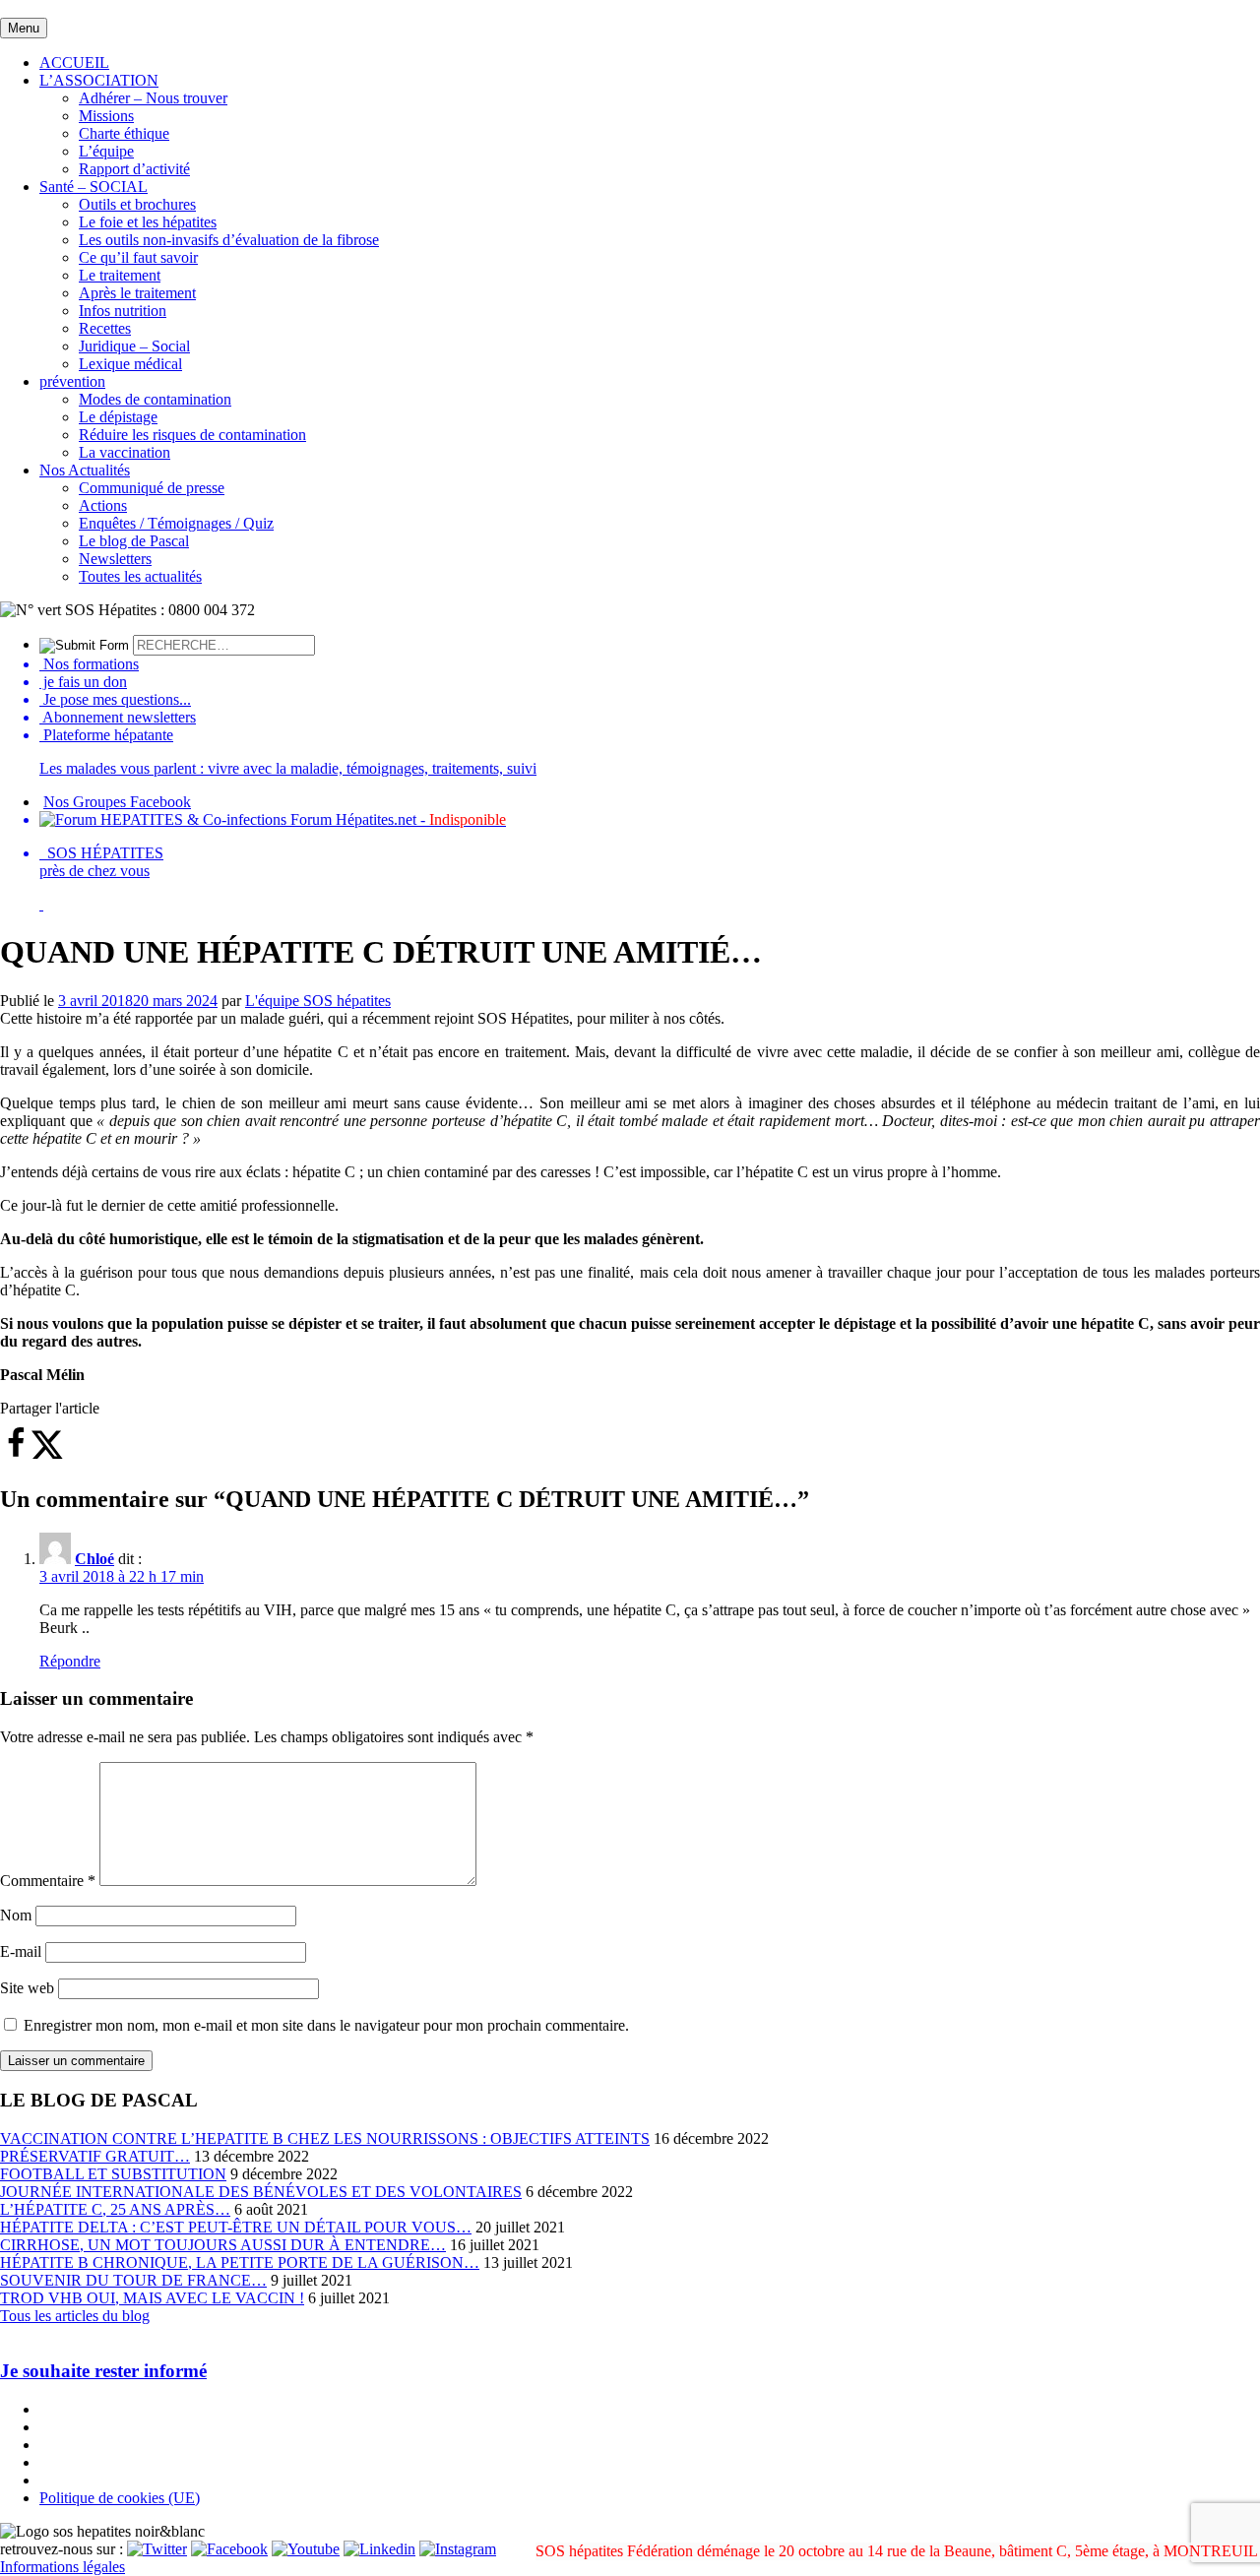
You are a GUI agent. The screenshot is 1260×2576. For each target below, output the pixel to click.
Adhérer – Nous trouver (153, 98)
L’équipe (106, 151)
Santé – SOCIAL (94, 187)
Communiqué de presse (152, 488)
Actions (103, 505)
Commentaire (48, 1881)
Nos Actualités (85, 470)
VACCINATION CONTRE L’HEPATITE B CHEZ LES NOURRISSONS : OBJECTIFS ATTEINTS (325, 2138)
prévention (72, 381)
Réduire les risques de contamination (192, 435)
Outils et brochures (137, 204)
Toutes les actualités (140, 576)
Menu (24, 28)
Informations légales (63, 2567)
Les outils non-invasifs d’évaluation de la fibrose (229, 240)
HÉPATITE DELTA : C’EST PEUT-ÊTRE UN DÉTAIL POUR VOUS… (236, 2227)
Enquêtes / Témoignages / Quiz (176, 523)
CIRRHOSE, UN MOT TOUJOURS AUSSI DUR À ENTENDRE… (223, 2245)
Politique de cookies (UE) (120, 2498)
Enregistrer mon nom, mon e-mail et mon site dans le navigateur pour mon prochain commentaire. (326, 2025)
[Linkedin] (379, 2549)
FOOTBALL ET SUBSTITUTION (113, 2174)
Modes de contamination (155, 399)
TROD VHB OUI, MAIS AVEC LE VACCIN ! (152, 2298)
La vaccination (125, 452)
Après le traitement (137, 293)
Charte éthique (124, 133)
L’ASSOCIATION (99, 80)
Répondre (70, 1661)
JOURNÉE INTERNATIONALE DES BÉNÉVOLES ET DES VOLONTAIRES (261, 2192)
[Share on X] (47, 1454)
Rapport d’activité (134, 169)
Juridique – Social (134, 346)
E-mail (21, 1951)
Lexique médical (130, 364)
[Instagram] (458, 2549)
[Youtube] (306, 2549)
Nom (16, 1915)
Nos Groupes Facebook (117, 802)
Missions (106, 116)
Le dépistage (118, 417)
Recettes (105, 328)
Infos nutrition (123, 311)
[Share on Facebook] (16, 1454)
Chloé (94, 1559)
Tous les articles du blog (75, 2316)
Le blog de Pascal (134, 541)
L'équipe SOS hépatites (318, 1001)
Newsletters (115, 559)
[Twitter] (157, 2549)
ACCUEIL (74, 63)
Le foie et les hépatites (148, 222)
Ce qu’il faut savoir (138, 257)
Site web (27, 1988)
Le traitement (120, 275)
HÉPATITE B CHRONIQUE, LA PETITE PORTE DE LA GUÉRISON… (240, 2262)
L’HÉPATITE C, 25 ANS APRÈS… (115, 2209)
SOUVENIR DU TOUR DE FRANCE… (133, 2280)
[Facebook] (229, 2549)
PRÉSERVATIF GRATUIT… (95, 2156)
